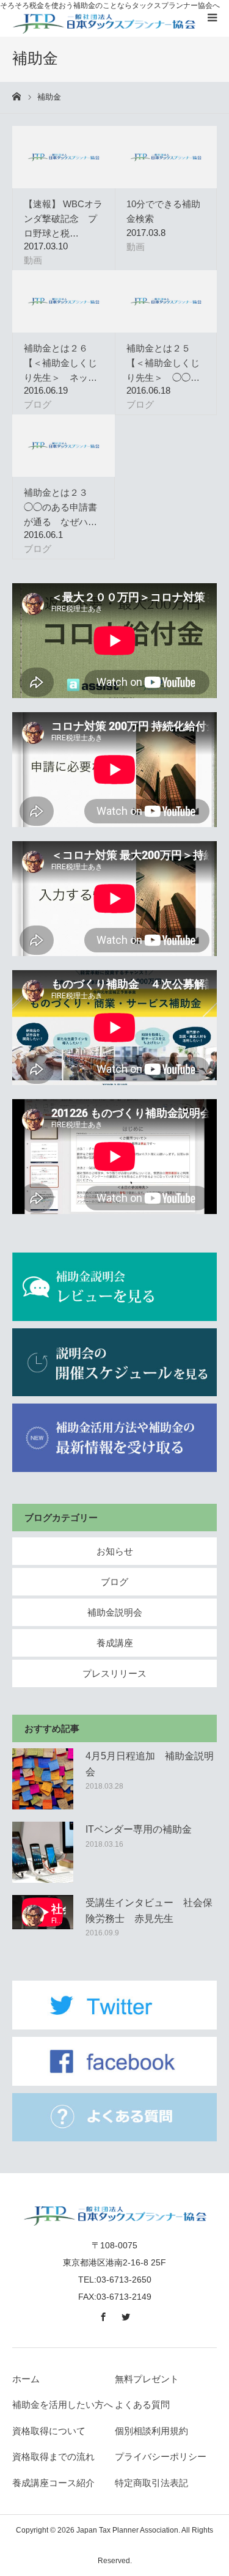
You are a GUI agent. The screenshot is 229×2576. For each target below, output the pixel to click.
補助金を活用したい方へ (63, 2405)
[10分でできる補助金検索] (166, 157)
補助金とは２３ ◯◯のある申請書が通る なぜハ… (60, 507)
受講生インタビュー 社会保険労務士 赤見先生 (149, 1911)
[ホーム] (16, 97)
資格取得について (49, 2431)
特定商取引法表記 (151, 2483)
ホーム (26, 2379)
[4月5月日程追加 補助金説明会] (43, 1779)
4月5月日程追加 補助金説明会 (150, 1764)
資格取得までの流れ (53, 2456)
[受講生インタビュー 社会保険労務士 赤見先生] (43, 1926)
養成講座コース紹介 (53, 2483)
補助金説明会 (115, 1612)
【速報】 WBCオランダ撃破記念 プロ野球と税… (63, 219)
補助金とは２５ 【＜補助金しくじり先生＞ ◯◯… (163, 363)
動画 (33, 260)
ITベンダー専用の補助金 (139, 1829)
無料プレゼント (147, 2379)
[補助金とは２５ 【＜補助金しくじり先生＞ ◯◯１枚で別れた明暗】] (166, 301)
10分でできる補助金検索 (163, 211)
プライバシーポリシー (161, 2456)
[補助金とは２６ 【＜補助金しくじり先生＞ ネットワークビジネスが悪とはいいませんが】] (64, 301)
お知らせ (115, 1551)
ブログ (38, 404)
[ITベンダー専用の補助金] (43, 1852)
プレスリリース (114, 1673)
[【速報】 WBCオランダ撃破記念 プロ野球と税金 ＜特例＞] (64, 157)
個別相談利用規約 (151, 2431)
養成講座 (115, 1643)
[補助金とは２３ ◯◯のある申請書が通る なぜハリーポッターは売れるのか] (64, 446)
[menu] (212, 17)
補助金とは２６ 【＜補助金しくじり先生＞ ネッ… (60, 363)
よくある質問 (142, 2405)
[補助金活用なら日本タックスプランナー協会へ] (104, 23)
